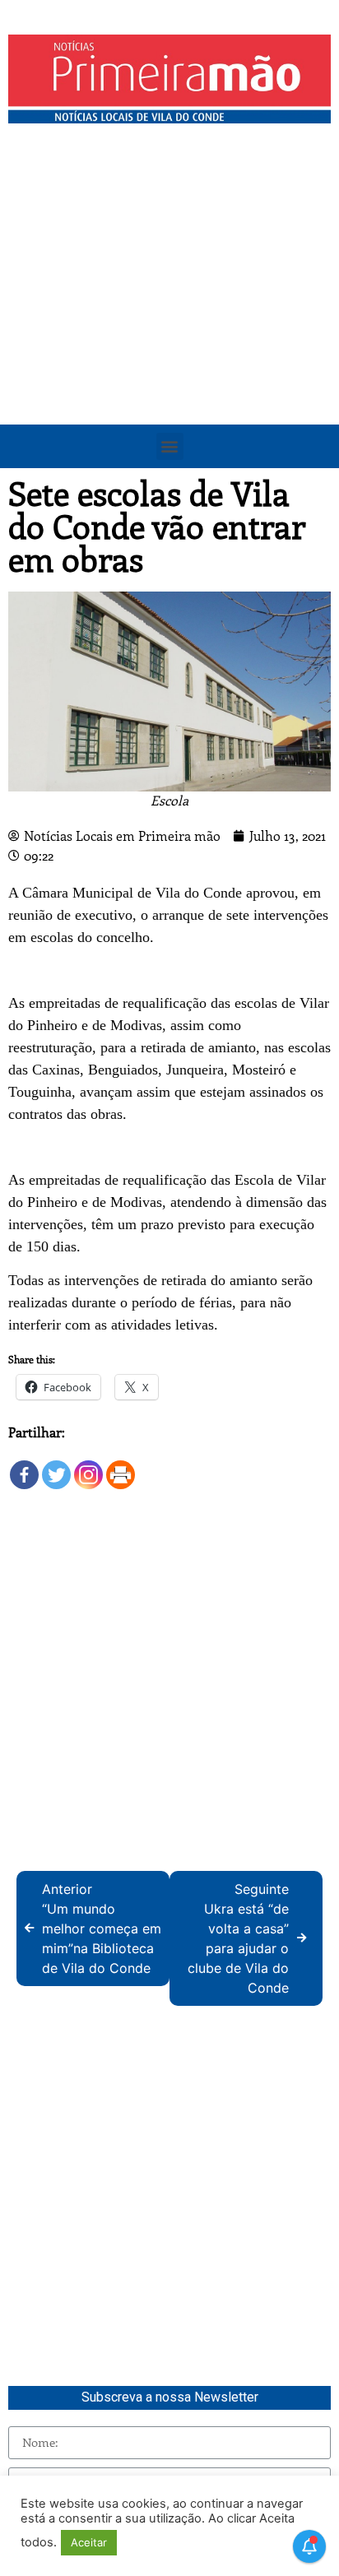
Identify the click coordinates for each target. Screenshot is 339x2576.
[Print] (121, 1467)
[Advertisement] (169, 309)
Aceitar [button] (89, 2542)
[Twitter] (56, 1467)
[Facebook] (24, 1467)
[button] (170, 446)
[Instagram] (88, 1467)
